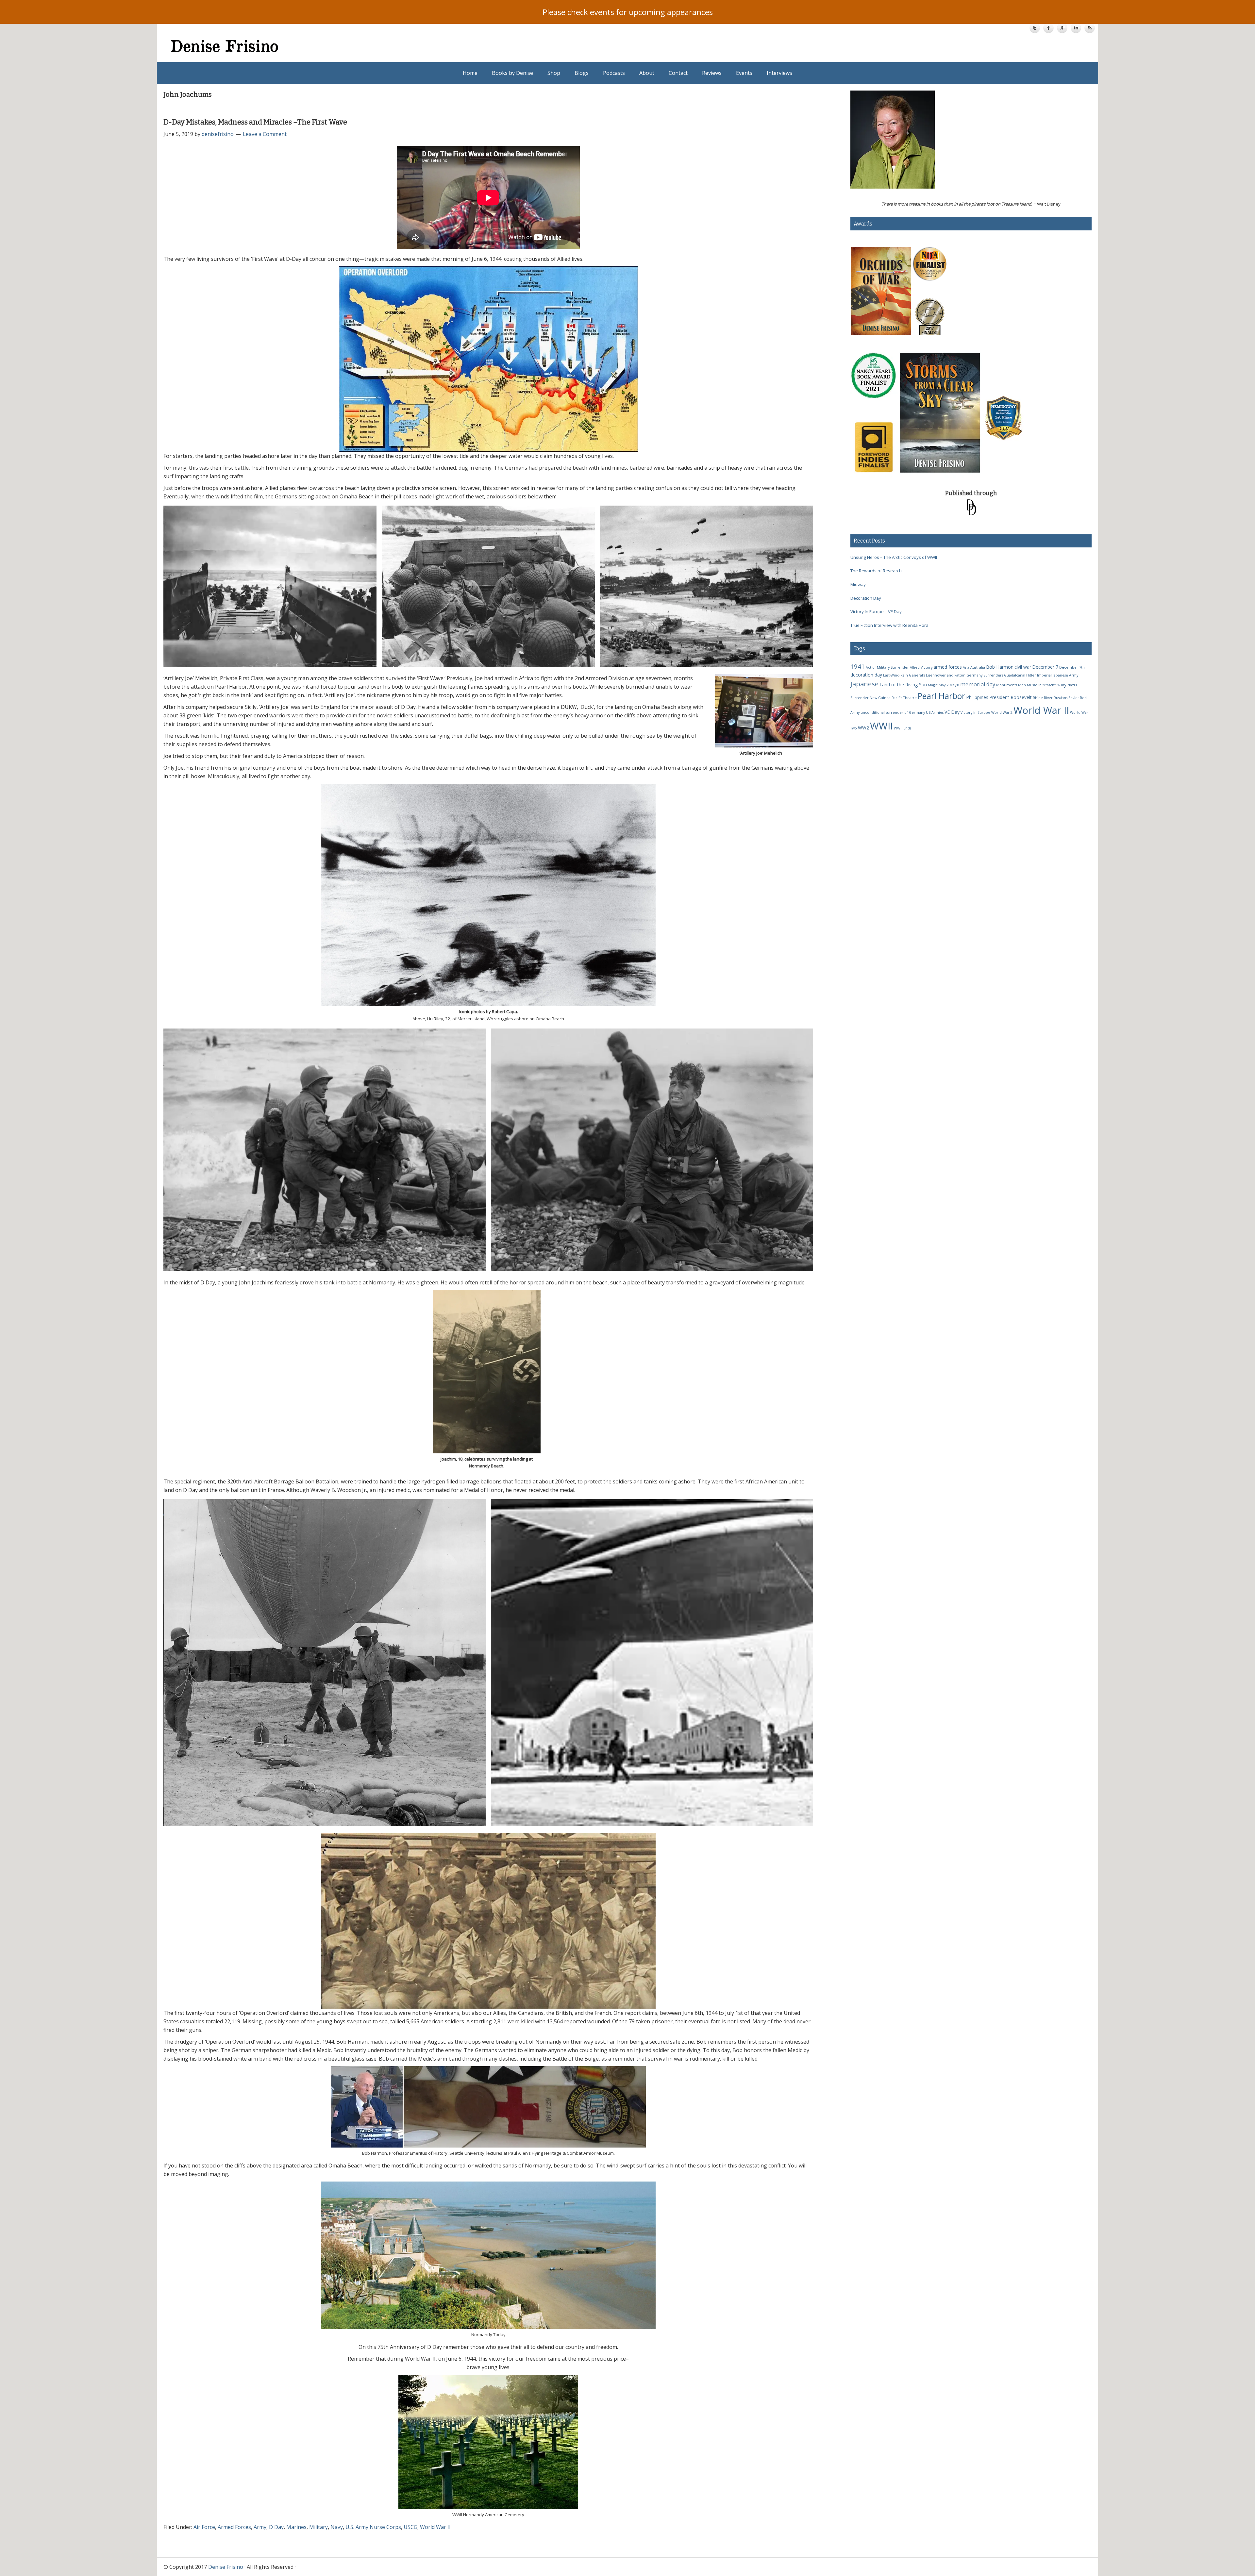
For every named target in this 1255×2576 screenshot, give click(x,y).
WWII (881, 726)
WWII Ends (903, 728)
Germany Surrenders (985, 675)
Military (318, 2527)
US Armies (935, 712)
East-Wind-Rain (895, 675)
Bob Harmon (1000, 667)
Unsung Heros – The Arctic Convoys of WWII (894, 557)
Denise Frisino (400, 46)
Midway (858, 584)
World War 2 (1002, 712)
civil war (1023, 667)
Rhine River (1043, 698)
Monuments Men (1011, 685)
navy (1062, 685)
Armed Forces (234, 2527)
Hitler (1031, 675)
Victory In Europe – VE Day (876, 611)
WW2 (863, 728)
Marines (296, 2527)
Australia (978, 667)
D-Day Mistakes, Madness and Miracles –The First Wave (255, 122)
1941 (858, 666)
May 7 (944, 685)
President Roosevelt (1011, 697)
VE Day (952, 712)
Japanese (864, 684)
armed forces (948, 667)
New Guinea (880, 698)
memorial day (978, 684)
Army (260, 2527)
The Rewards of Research (876, 571)
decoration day (866, 675)
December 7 (1045, 667)
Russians (1061, 698)
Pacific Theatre (904, 698)
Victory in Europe (975, 712)
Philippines (977, 697)
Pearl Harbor (941, 696)
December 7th (1072, 667)
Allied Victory (921, 667)
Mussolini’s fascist (1041, 685)
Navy (337, 2527)
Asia (966, 667)
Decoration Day (866, 598)
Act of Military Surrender (887, 667)
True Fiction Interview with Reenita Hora (889, 625)
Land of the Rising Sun (903, 685)
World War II (435, 2527)
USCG (410, 2527)
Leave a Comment (265, 134)
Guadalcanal (1015, 675)
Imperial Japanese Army (1058, 675)
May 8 (954, 685)
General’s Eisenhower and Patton (937, 675)
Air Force (204, 2527)
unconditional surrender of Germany (893, 712)
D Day (276, 2527)
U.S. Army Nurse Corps (373, 2527)
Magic (933, 685)
